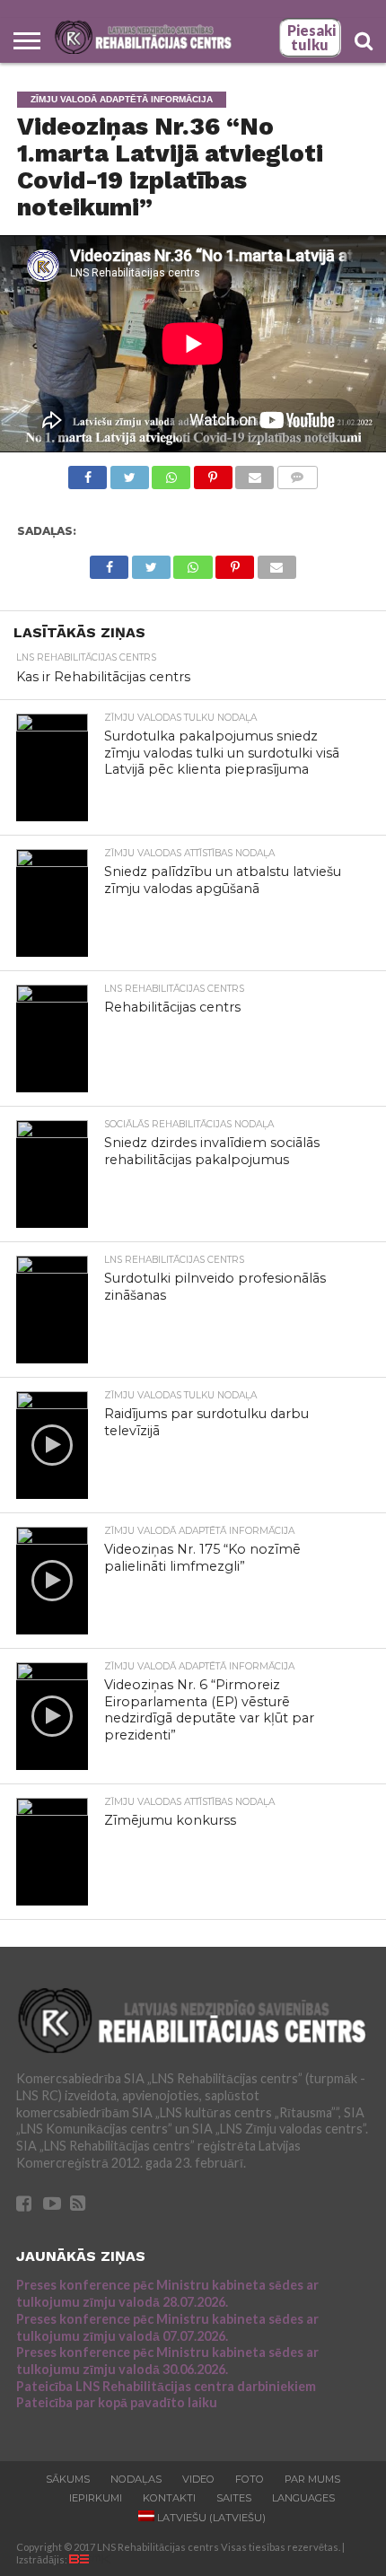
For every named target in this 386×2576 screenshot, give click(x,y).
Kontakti (169, 2498)
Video (198, 2479)
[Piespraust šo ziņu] (213, 473)
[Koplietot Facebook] (88, 473)
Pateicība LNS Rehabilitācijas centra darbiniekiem (166, 2386)
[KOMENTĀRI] (297, 473)
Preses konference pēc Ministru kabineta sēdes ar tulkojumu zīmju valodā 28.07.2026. (167, 2293)
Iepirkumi (96, 2498)
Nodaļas (136, 2479)
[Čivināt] (129, 473)
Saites (234, 2498)
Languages (303, 2498)
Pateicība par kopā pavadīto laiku (117, 2402)
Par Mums (312, 2479)
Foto (250, 2479)
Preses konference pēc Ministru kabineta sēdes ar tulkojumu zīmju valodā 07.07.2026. (167, 2327)
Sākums (68, 2479)
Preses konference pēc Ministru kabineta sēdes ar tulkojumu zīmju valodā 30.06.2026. (167, 2361)
